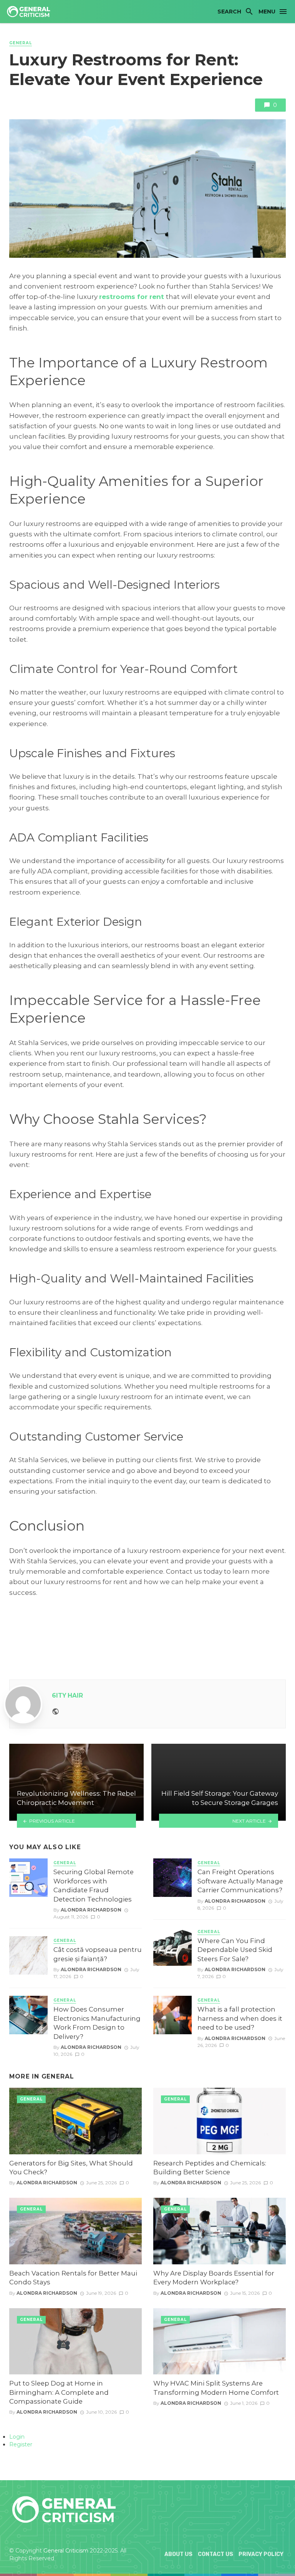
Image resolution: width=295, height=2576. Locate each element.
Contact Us (215, 2554)
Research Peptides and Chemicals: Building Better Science (210, 2168)
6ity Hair (67, 1695)
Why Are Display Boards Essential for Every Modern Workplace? (214, 2278)
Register (21, 2444)
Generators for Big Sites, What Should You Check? (71, 2168)
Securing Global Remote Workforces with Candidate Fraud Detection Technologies (94, 1886)
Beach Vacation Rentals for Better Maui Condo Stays (73, 2278)
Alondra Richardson (91, 1910)
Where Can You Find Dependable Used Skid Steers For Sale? (235, 1950)
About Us (178, 2554)
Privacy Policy (261, 2554)
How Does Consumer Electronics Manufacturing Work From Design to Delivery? (97, 2023)
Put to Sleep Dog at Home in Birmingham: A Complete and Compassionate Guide (59, 2392)
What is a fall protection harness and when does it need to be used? (240, 2018)
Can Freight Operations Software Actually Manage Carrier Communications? (240, 1881)
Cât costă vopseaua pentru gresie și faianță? (98, 1954)
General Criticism (66, 2551)
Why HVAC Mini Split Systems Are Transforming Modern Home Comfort (216, 2388)
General (21, 43)
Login (17, 2437)
